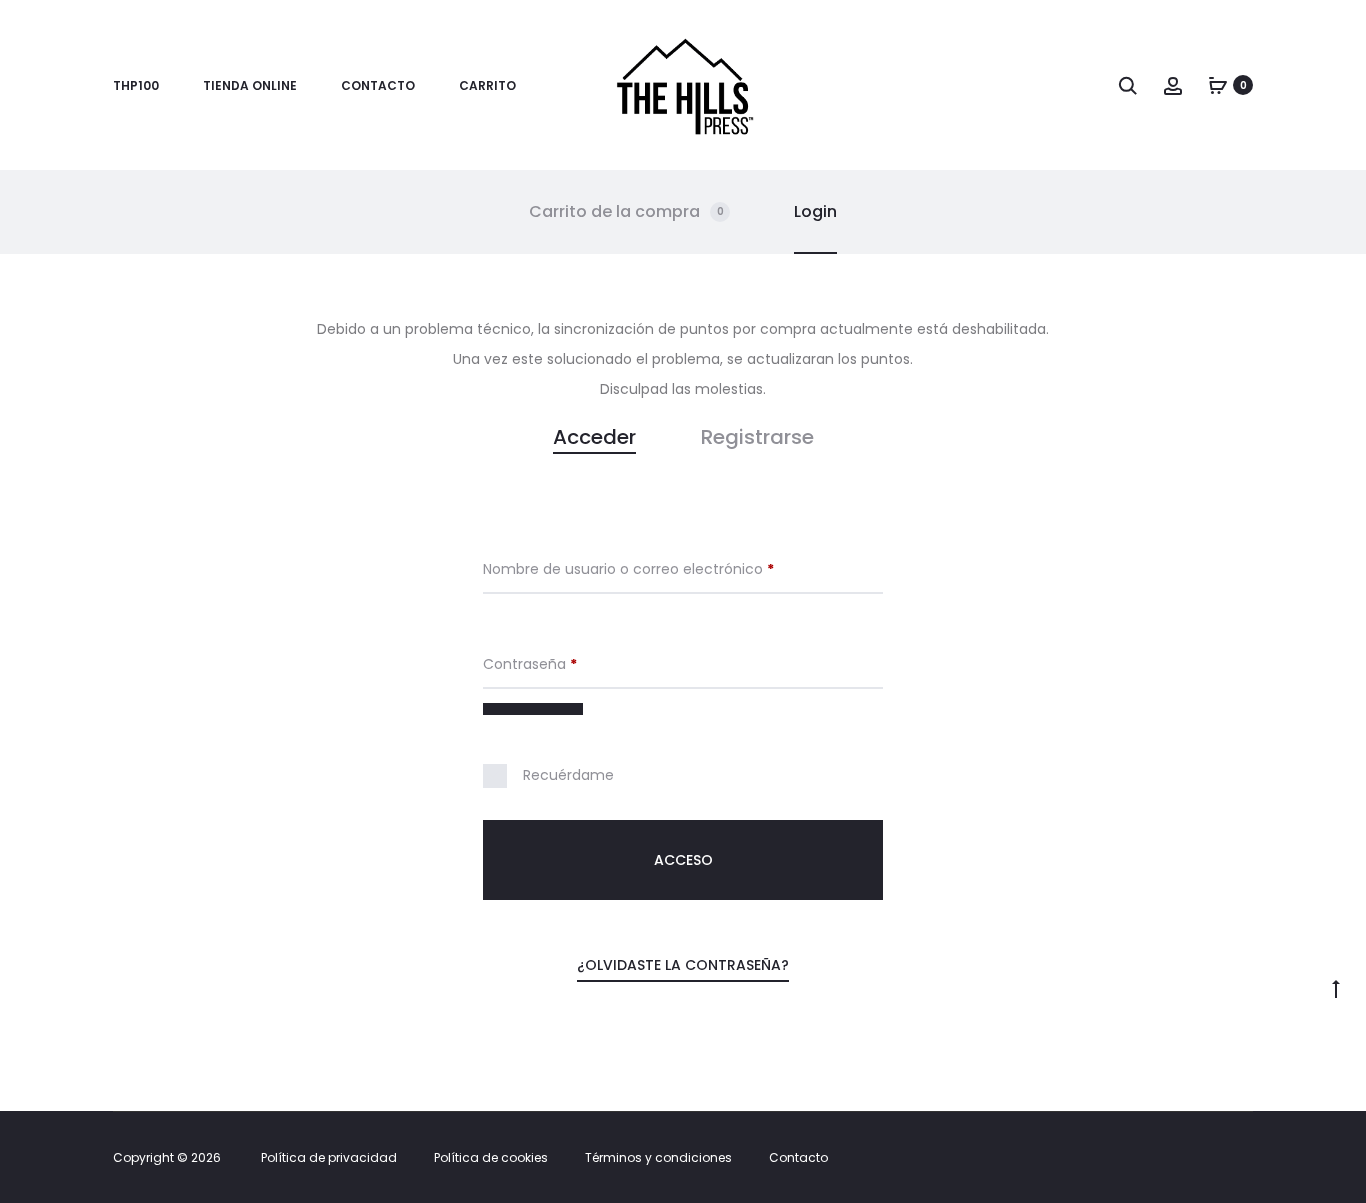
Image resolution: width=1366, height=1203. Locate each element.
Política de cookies (491, 1157)
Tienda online (250, 85)
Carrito (487, 85)
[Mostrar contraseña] (533, 709)
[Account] (1173, 85)
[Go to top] (1336, 988)
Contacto (378, 85)
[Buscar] (1128, 85)
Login (815, 211)
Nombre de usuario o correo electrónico (666, 569)
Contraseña (568, 664)
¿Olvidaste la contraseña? (683, 965)
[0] (1218, 85)
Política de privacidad (329, 1157)
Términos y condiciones (658, 1157)
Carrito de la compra (626, 211)
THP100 (136, 85)
